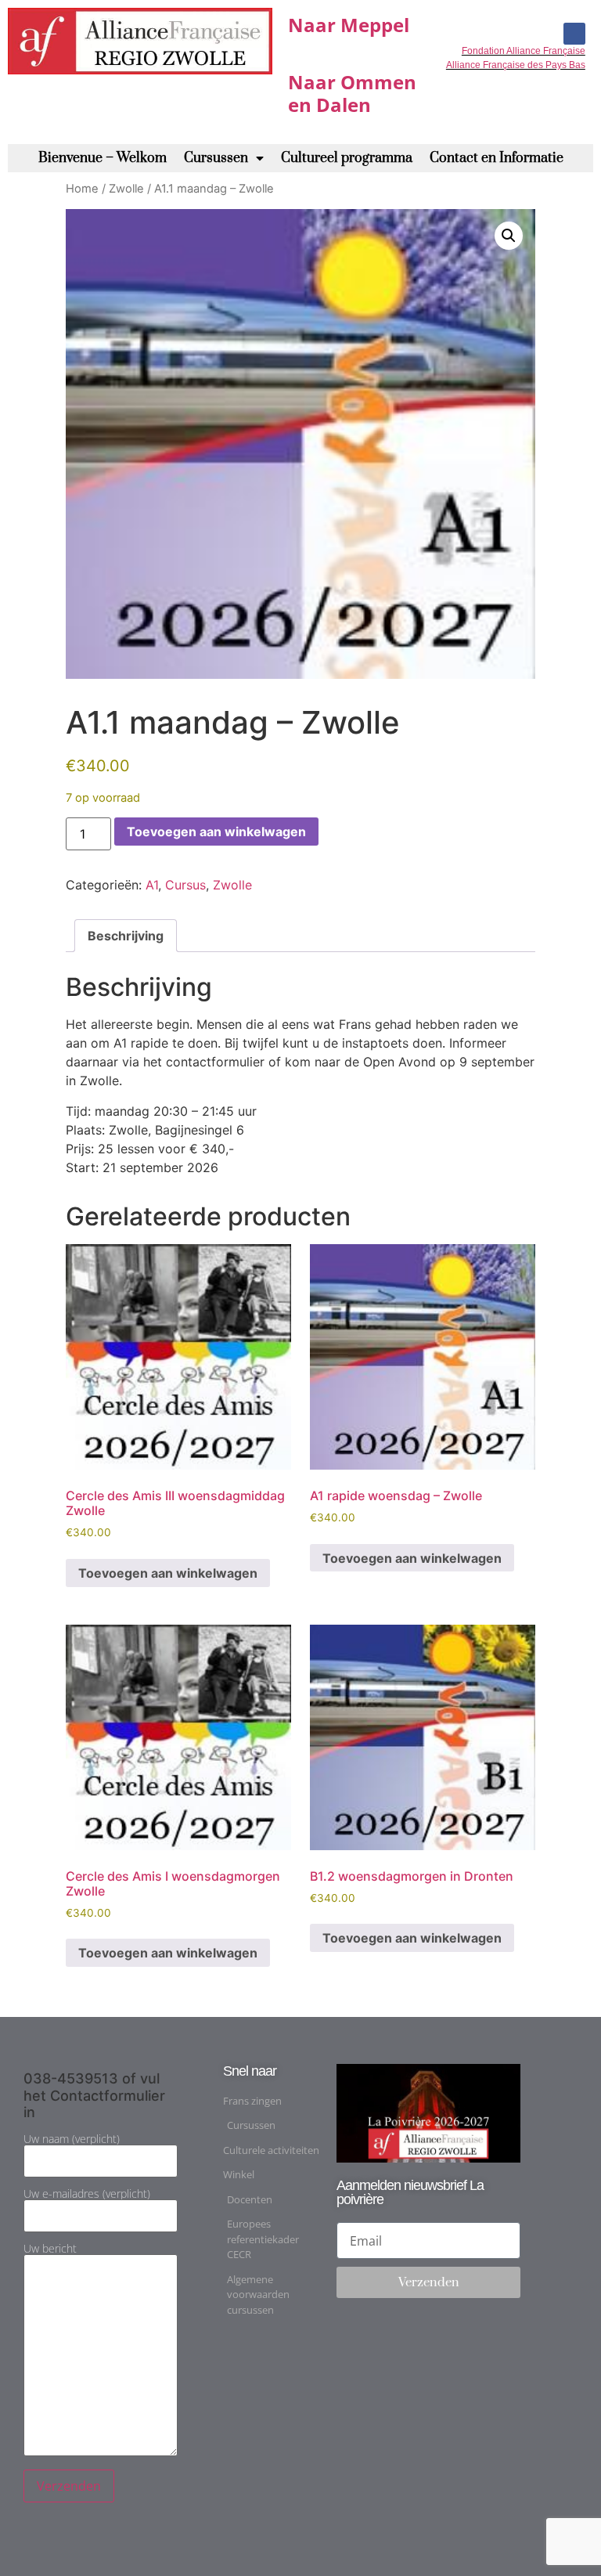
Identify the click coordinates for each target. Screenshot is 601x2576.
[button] (509, 236)
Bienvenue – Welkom (103, 158)
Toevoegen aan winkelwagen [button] (168, 1573)
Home (82, 189)
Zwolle (126, 189)
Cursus (185, 885)
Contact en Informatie (497, 158)
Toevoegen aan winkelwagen (216, 832)
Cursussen (216, 158)
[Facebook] (574, 34)
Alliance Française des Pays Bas (516, 65)
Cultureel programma (347, 158)
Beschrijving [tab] (126, 936)
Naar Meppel (349, 25)
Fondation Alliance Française (524, 51)
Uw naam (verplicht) (72, 2140)
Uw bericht (50, 2249)
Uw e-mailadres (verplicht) (87, 2195)
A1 (152, 885)
